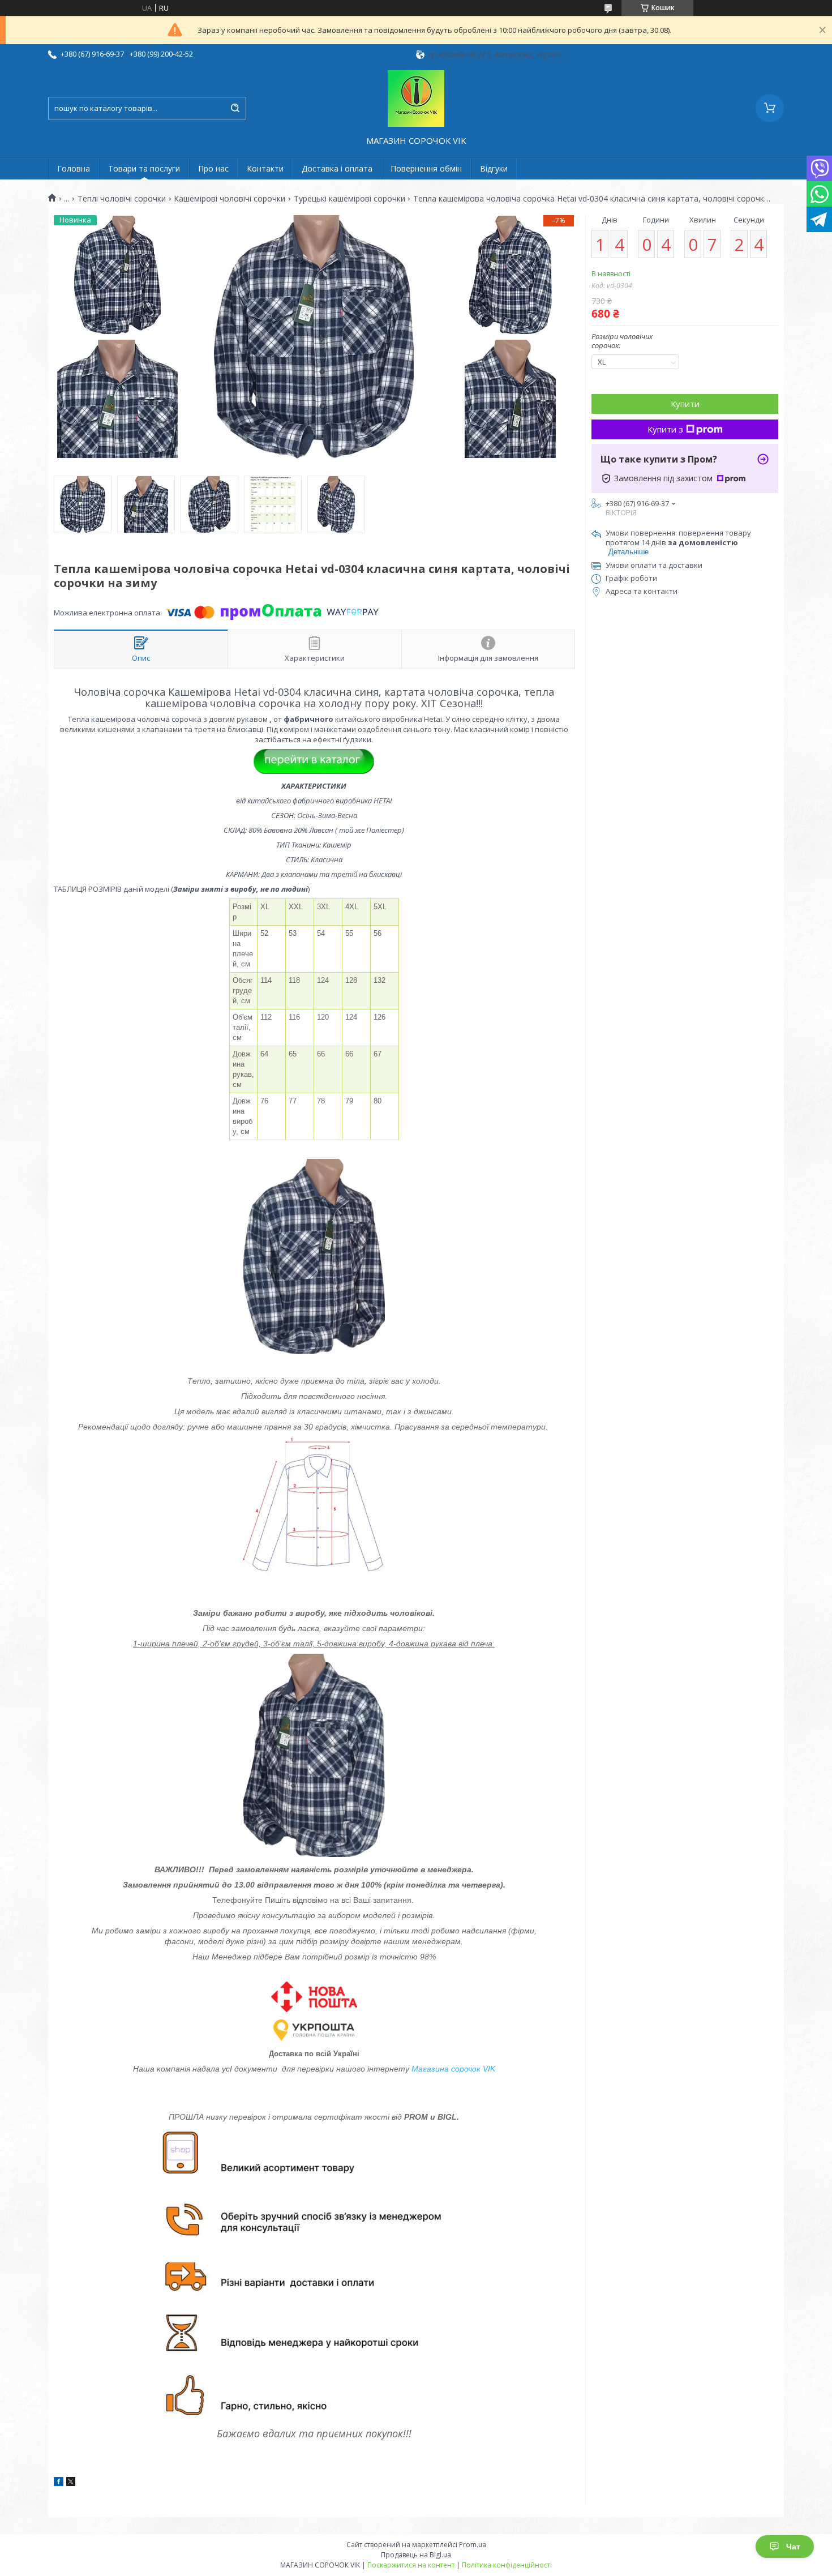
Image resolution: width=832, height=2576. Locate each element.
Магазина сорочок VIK (453, 2069)
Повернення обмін (426, 168)
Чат (793, 2547)
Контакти (265, 168)
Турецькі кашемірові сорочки (349, 199)
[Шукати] (235, 108)
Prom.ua (473, 2545)
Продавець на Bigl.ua (416, 2555)
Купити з (665, 429)
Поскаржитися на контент (411, 2565)
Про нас (213, 168)
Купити (685, 404)
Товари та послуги (144, 168)
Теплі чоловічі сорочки (122, 199)
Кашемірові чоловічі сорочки (230, 199)
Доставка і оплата (337, 168)
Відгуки (494, 168)
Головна (74, 168)
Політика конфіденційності (507, 2565)
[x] (71, 2483)
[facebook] (59, 2483)
